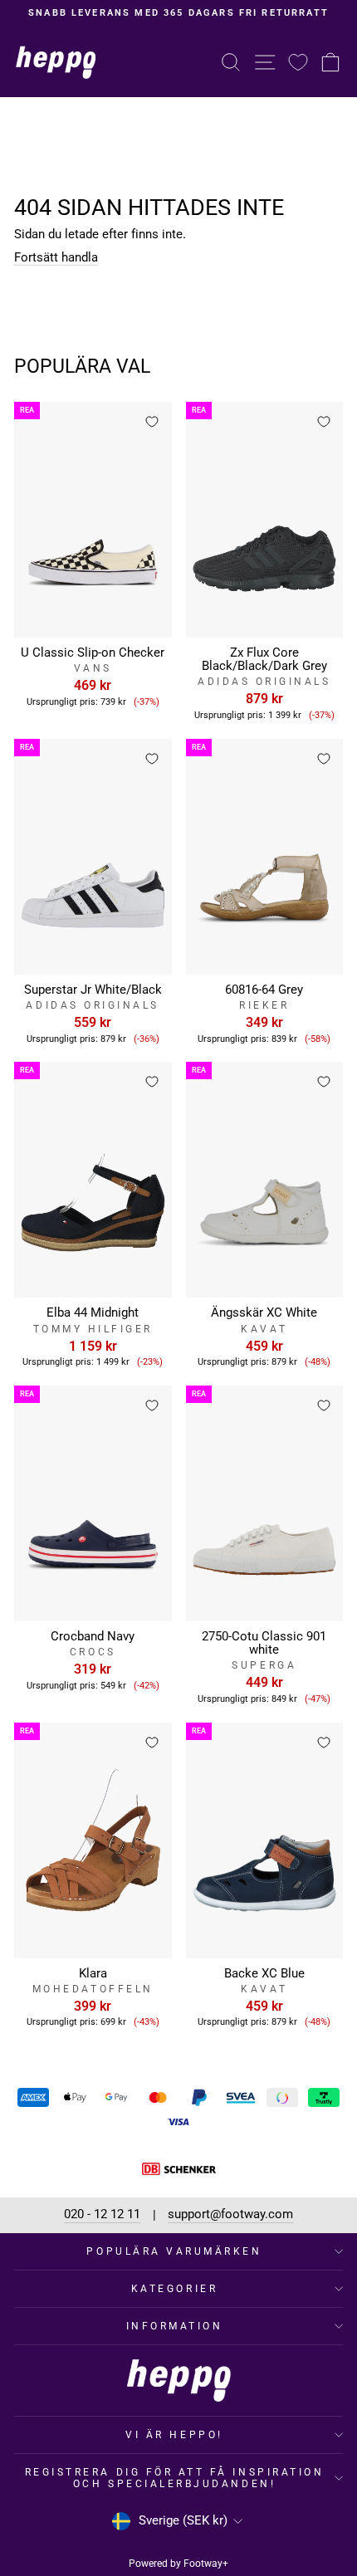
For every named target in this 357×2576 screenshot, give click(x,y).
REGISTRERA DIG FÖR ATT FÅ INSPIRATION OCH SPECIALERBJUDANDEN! (175, 2478)
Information (175, 2326)
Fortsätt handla (56, 258)
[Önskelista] (298, 62)
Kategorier (174, 2289)
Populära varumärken (174, 2251)
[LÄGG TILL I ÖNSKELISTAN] (152, 422)
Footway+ (206, 2564)
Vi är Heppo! (174, 2435)
